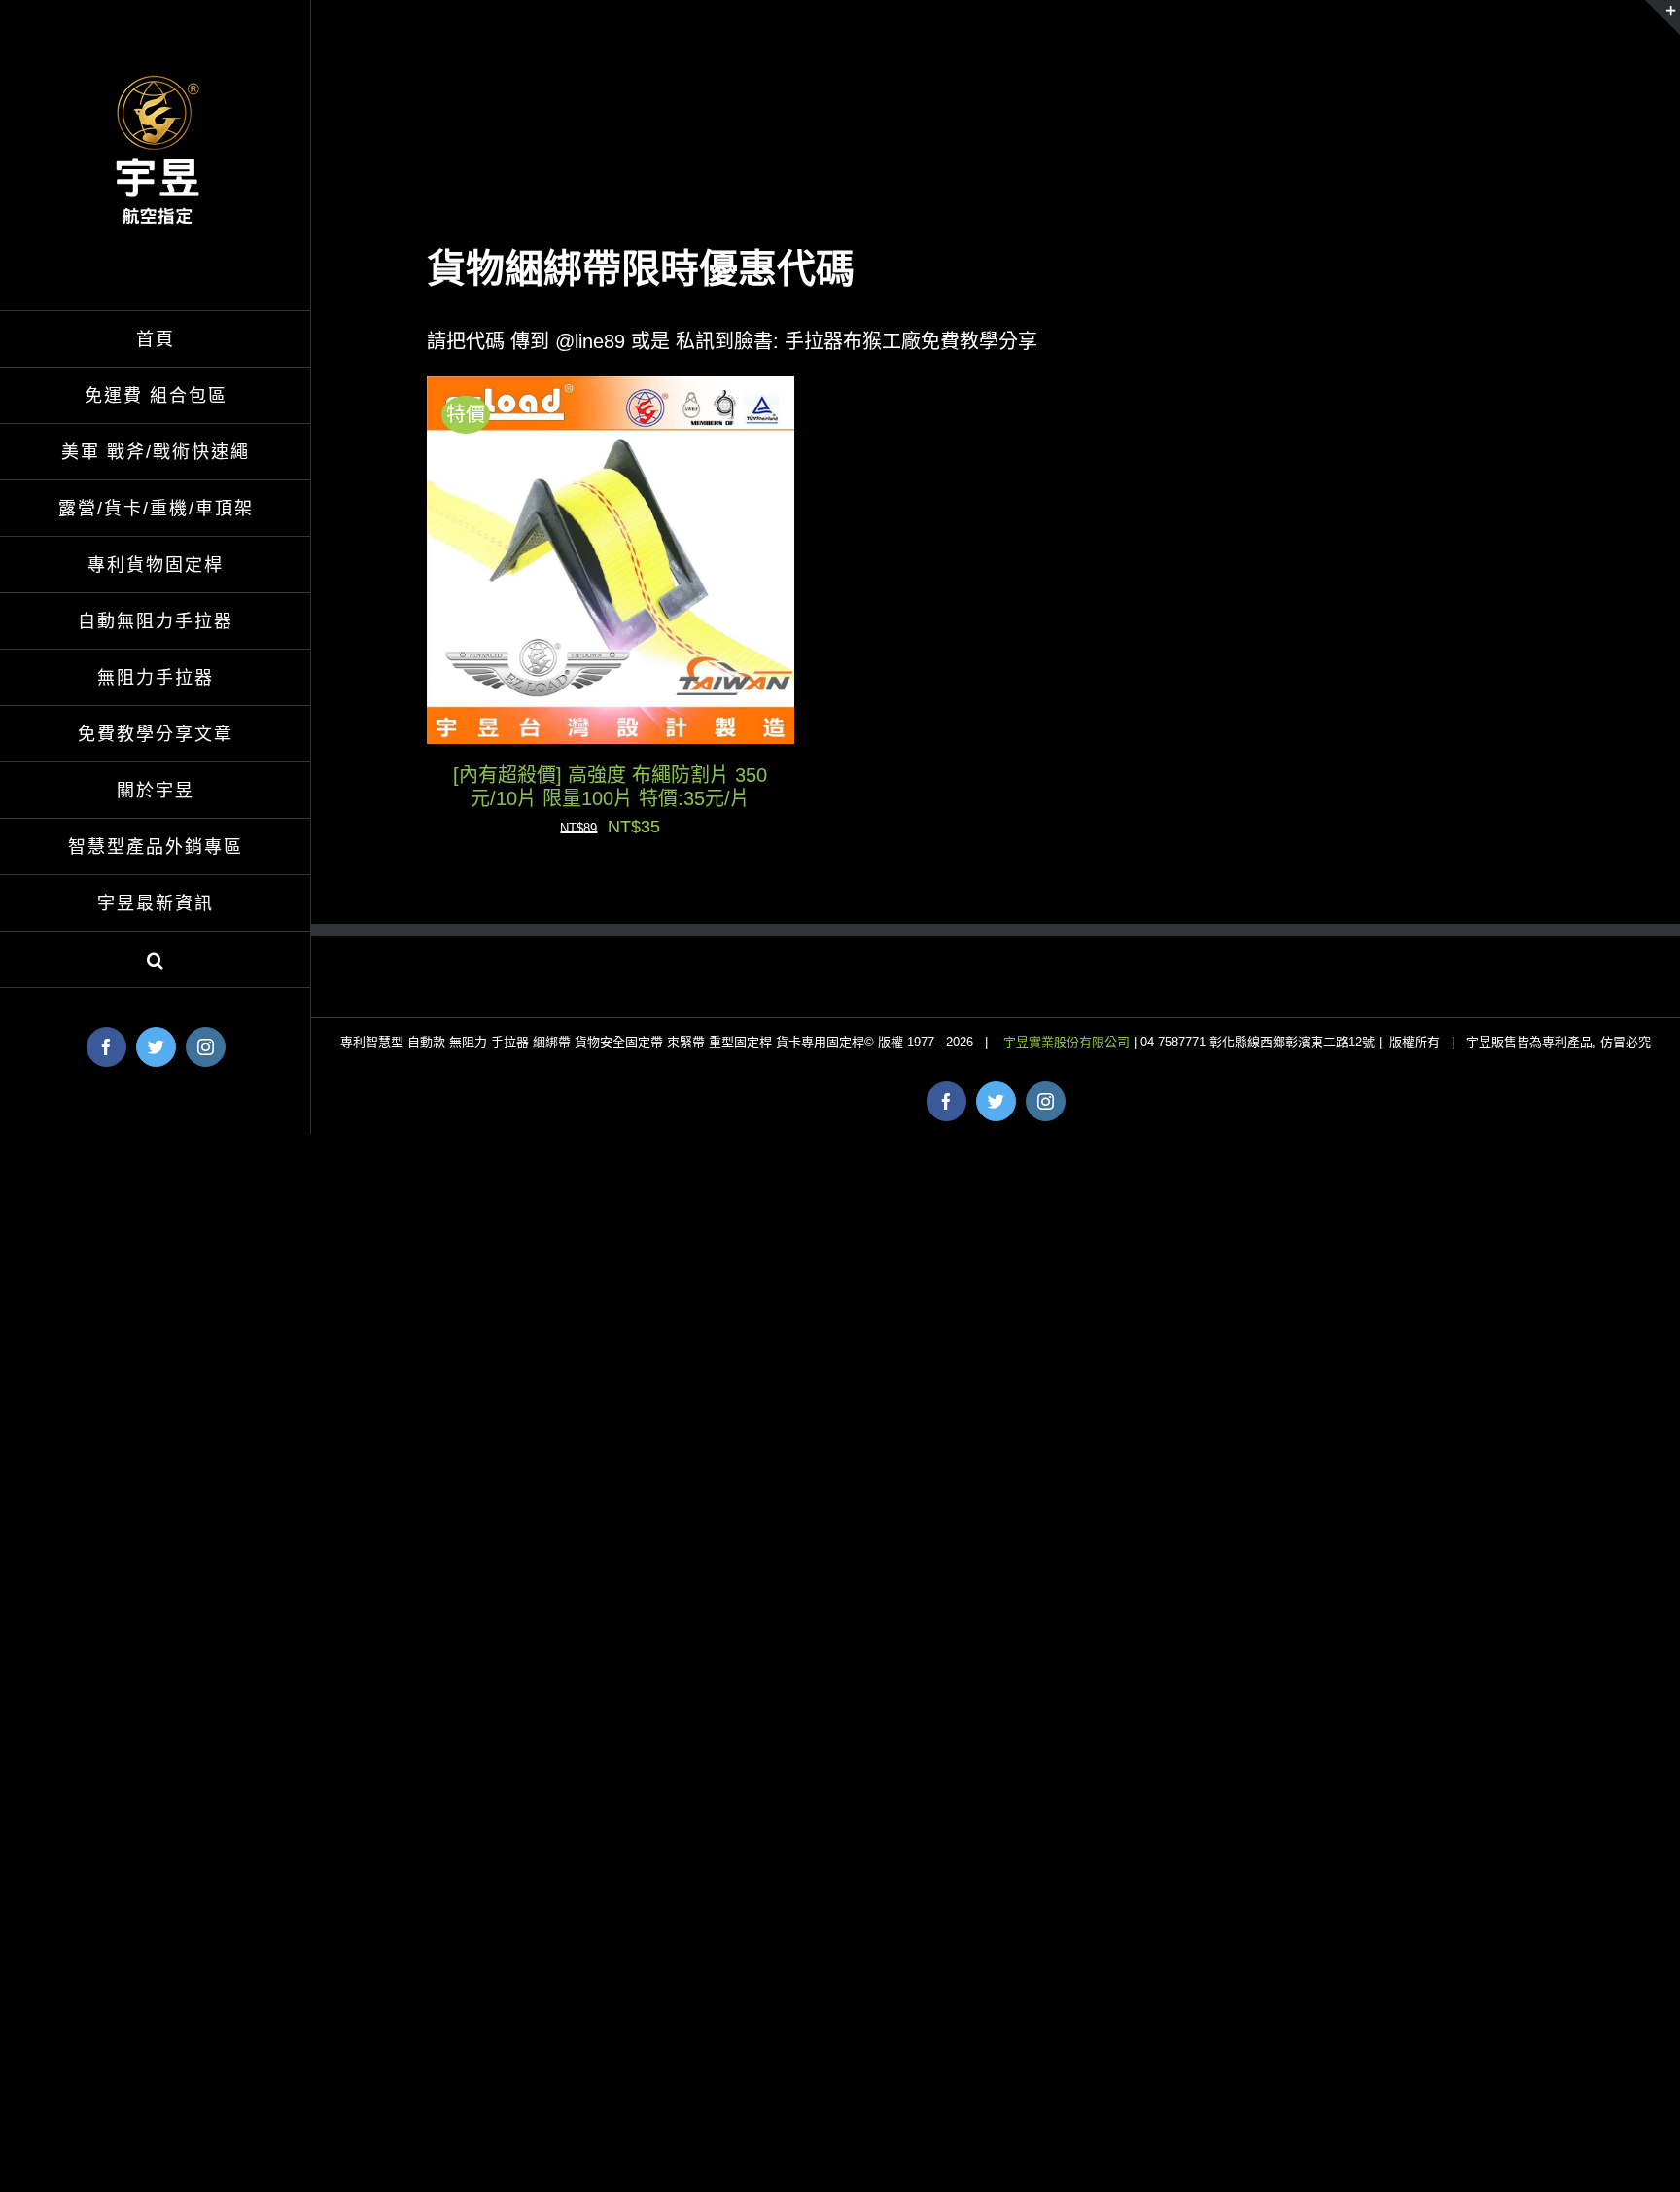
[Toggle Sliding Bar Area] (1662, 18)
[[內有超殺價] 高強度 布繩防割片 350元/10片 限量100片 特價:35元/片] (611, 392)
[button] (156, 960)
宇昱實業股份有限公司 (1068, 1042)
